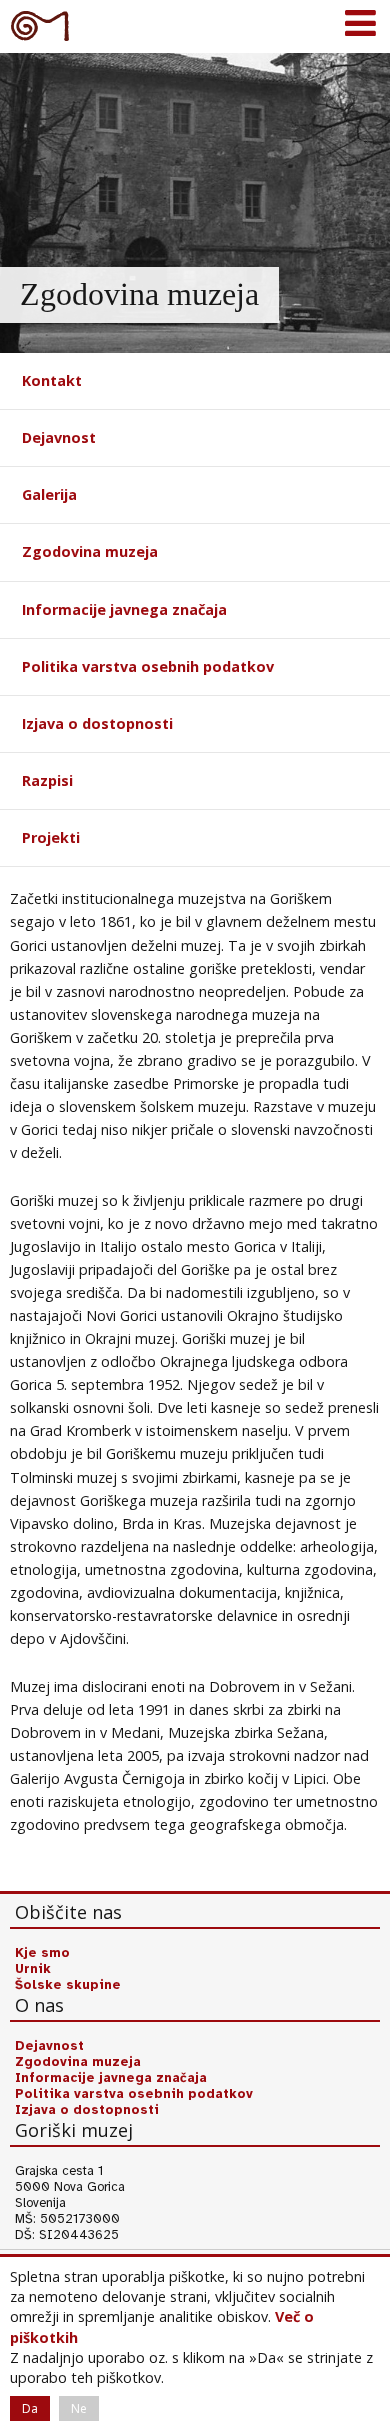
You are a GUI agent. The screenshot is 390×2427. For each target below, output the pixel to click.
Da (30, 2408)
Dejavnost (59, 437)
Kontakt (52, 380)
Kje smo (42, 1953)
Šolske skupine (68, 1985)
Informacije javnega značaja (124, 609)
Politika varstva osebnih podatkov (148, 666)
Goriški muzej (40, 25)
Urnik (33, 1969)
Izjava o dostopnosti (97, 723)
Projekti (51, 837)
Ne (79, 2408)
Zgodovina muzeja (90, 551)
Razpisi (47, 780)
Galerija (49, 494)
